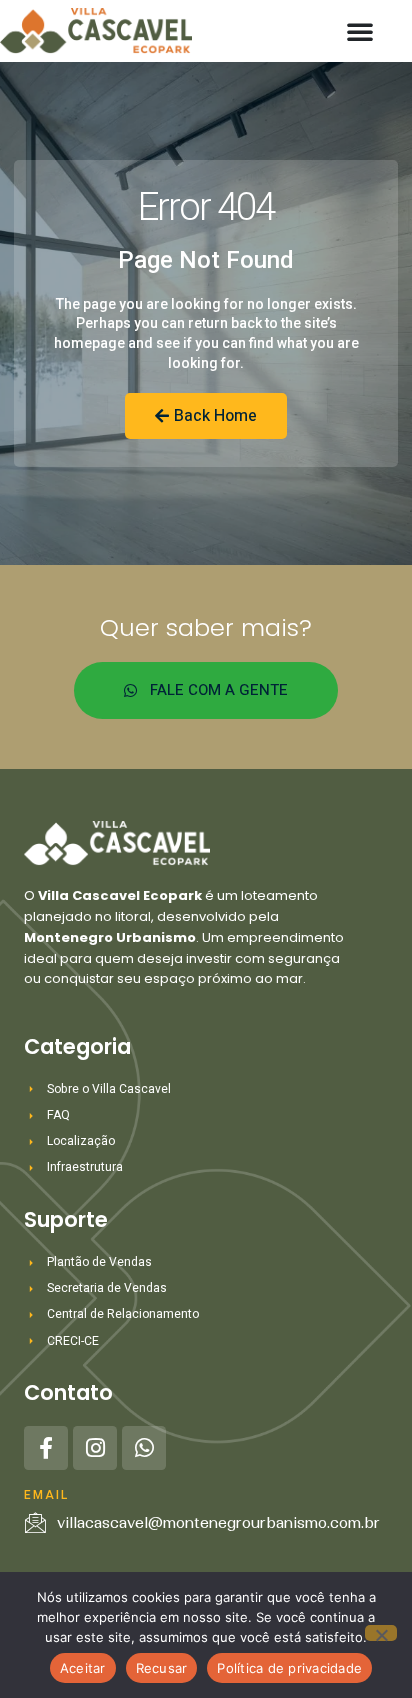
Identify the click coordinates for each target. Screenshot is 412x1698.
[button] (360, 31)
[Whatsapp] (144, 1448)
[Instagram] (95, 1448)
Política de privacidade (289, 1668)
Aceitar (83, 1668)
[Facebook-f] (46, 1448)
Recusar (162, 1668)
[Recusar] (381, 1633)
